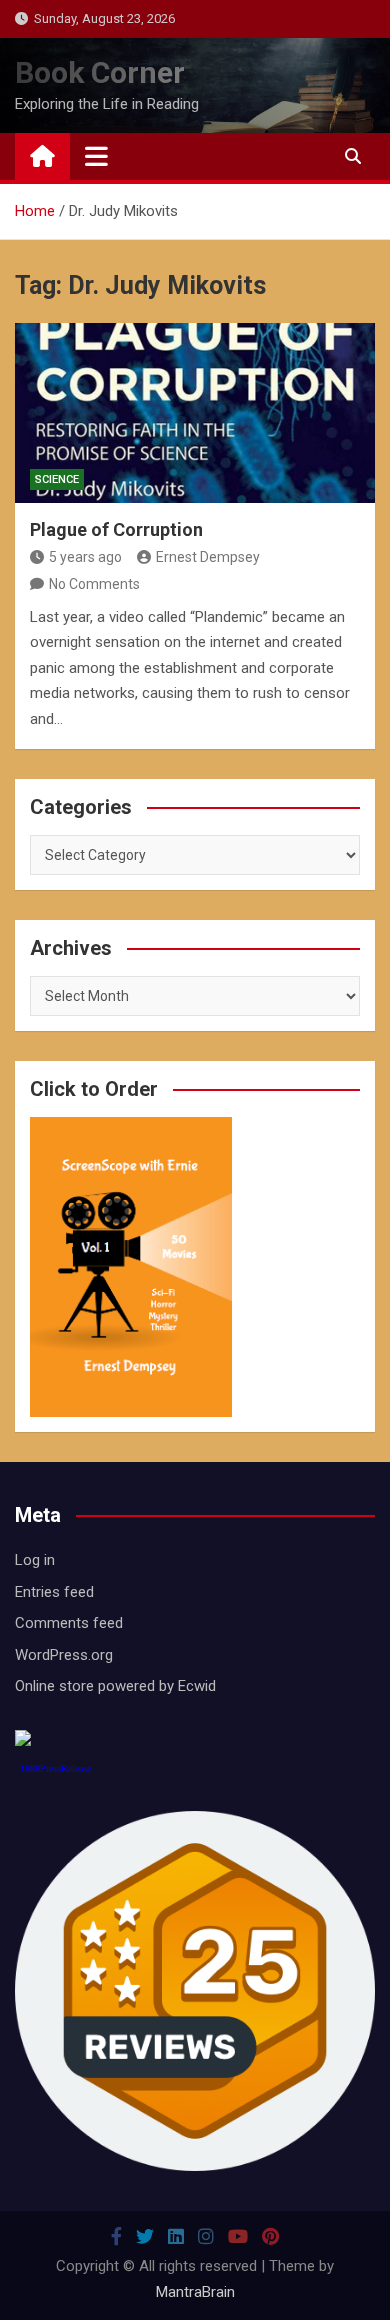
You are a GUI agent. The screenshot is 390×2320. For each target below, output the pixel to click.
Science (57, 479)
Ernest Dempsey (208, 557)
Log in (35, 1560)
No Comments (94, 584)
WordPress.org (64, 1655)
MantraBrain (195, 2292)
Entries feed (54, 1592)
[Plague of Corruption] (195, 413)
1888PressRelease (55, 1768)
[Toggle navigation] (96, 156)
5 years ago (85, 557)
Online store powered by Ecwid (115, 1686)
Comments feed (69, 1623)
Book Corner (100, 72)
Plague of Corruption (116, 529)
